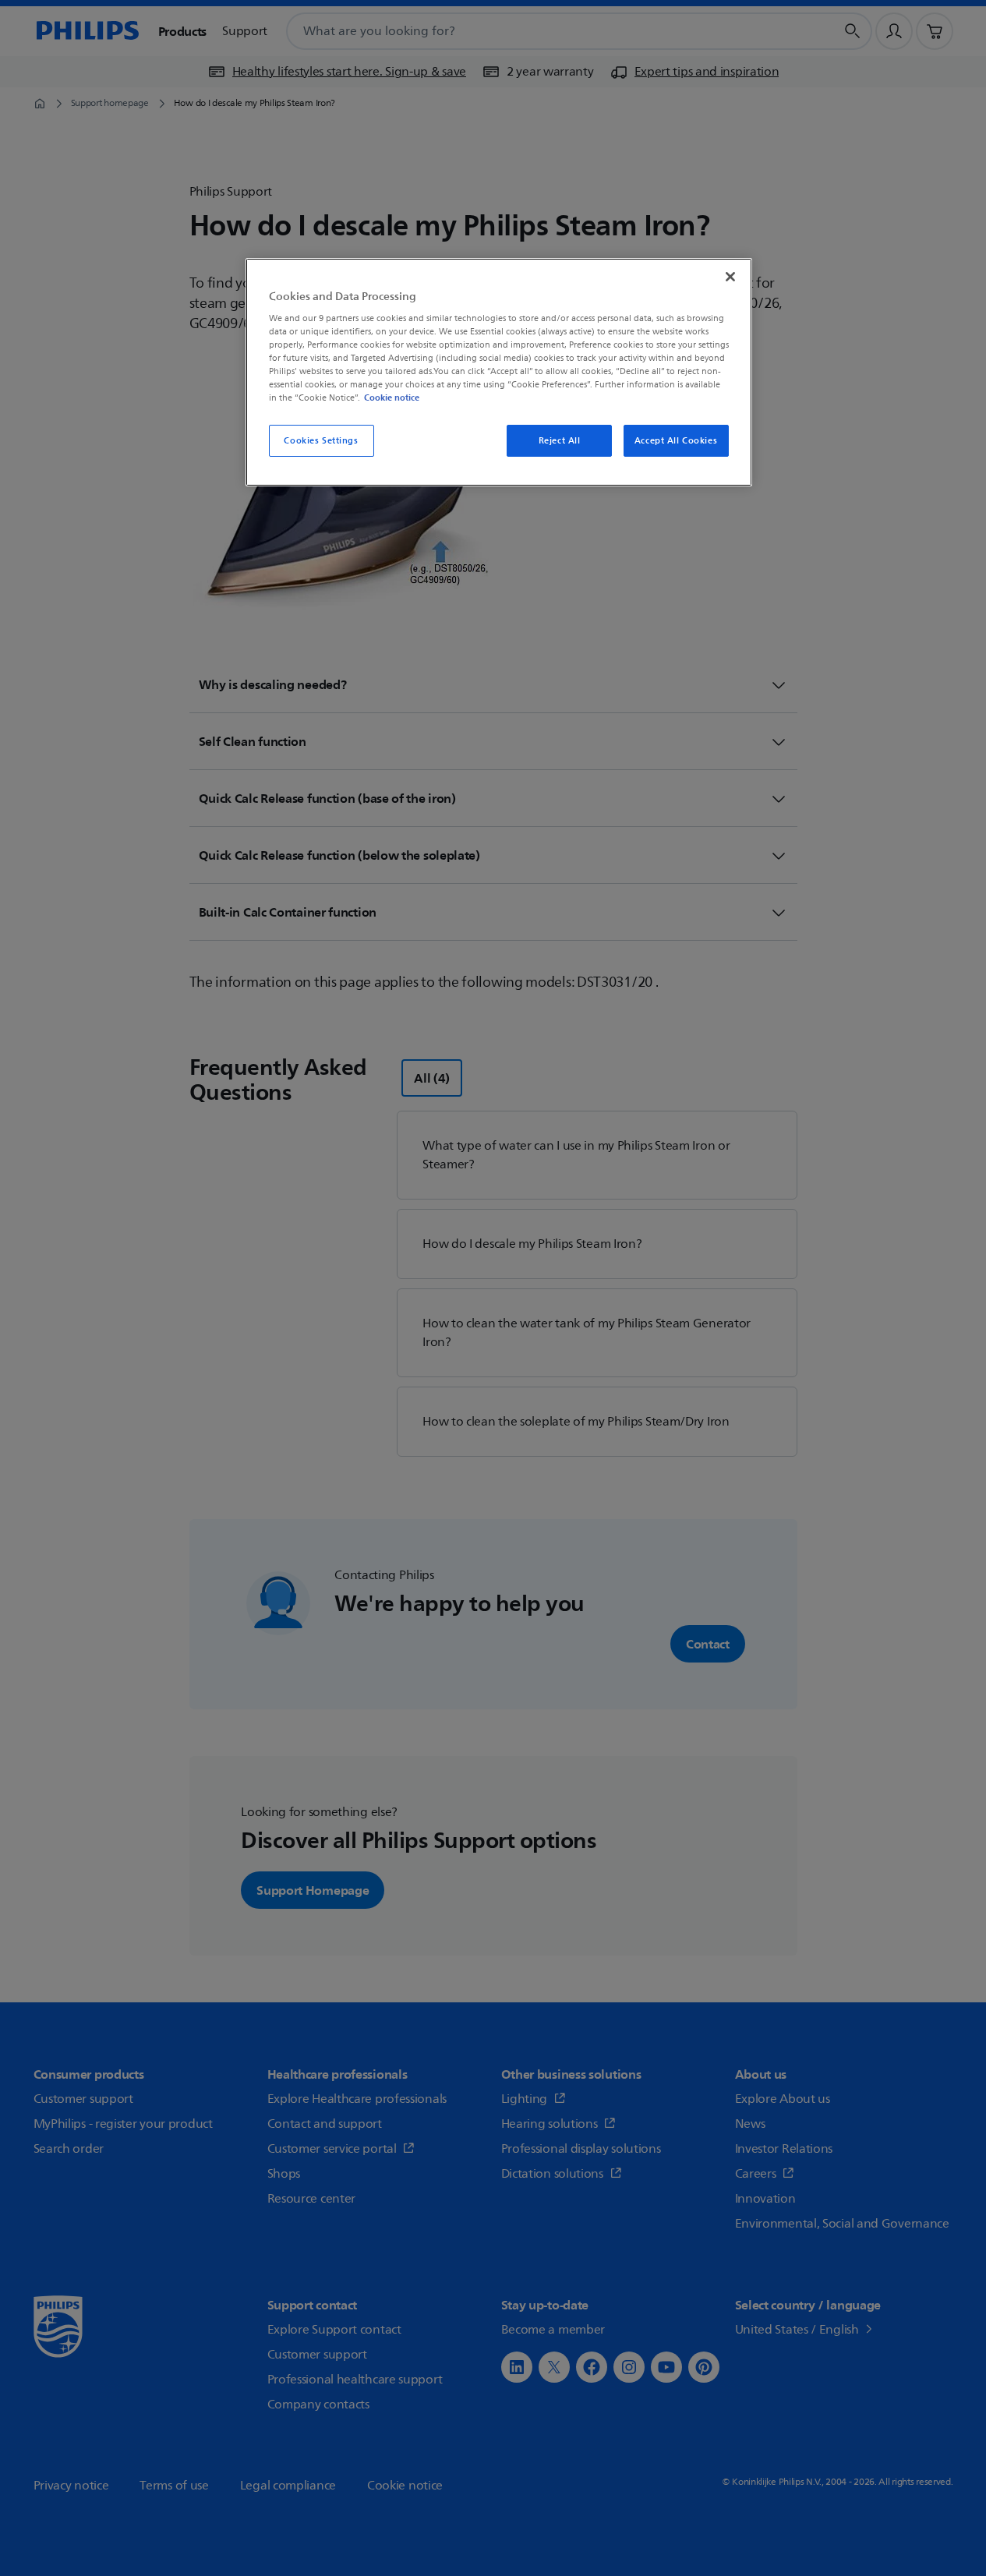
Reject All (560, 441)
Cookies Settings (321, 441)
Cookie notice (392, 398)
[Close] (730, 277)
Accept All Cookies (676, 441)
